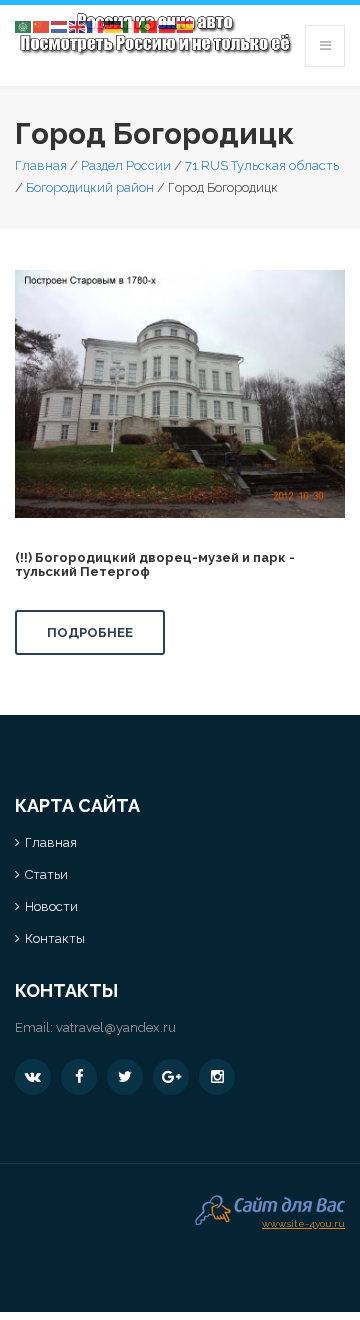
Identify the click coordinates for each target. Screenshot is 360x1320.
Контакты (55, 938)
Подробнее (90, 632)
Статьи (46, 874)
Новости (51, 906)
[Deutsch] (114, 25)
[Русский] (168, 25)
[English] (78, 25)
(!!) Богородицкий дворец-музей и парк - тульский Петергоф (155, 564)
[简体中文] (42, 25)
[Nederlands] (60, 25)
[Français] (96, 25)
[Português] (150, 25)
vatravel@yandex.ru (116, 1027)
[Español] (186, 25)
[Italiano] (132, 25)
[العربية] (24, 25)
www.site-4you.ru (303, 1221)
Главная (41, 165)
